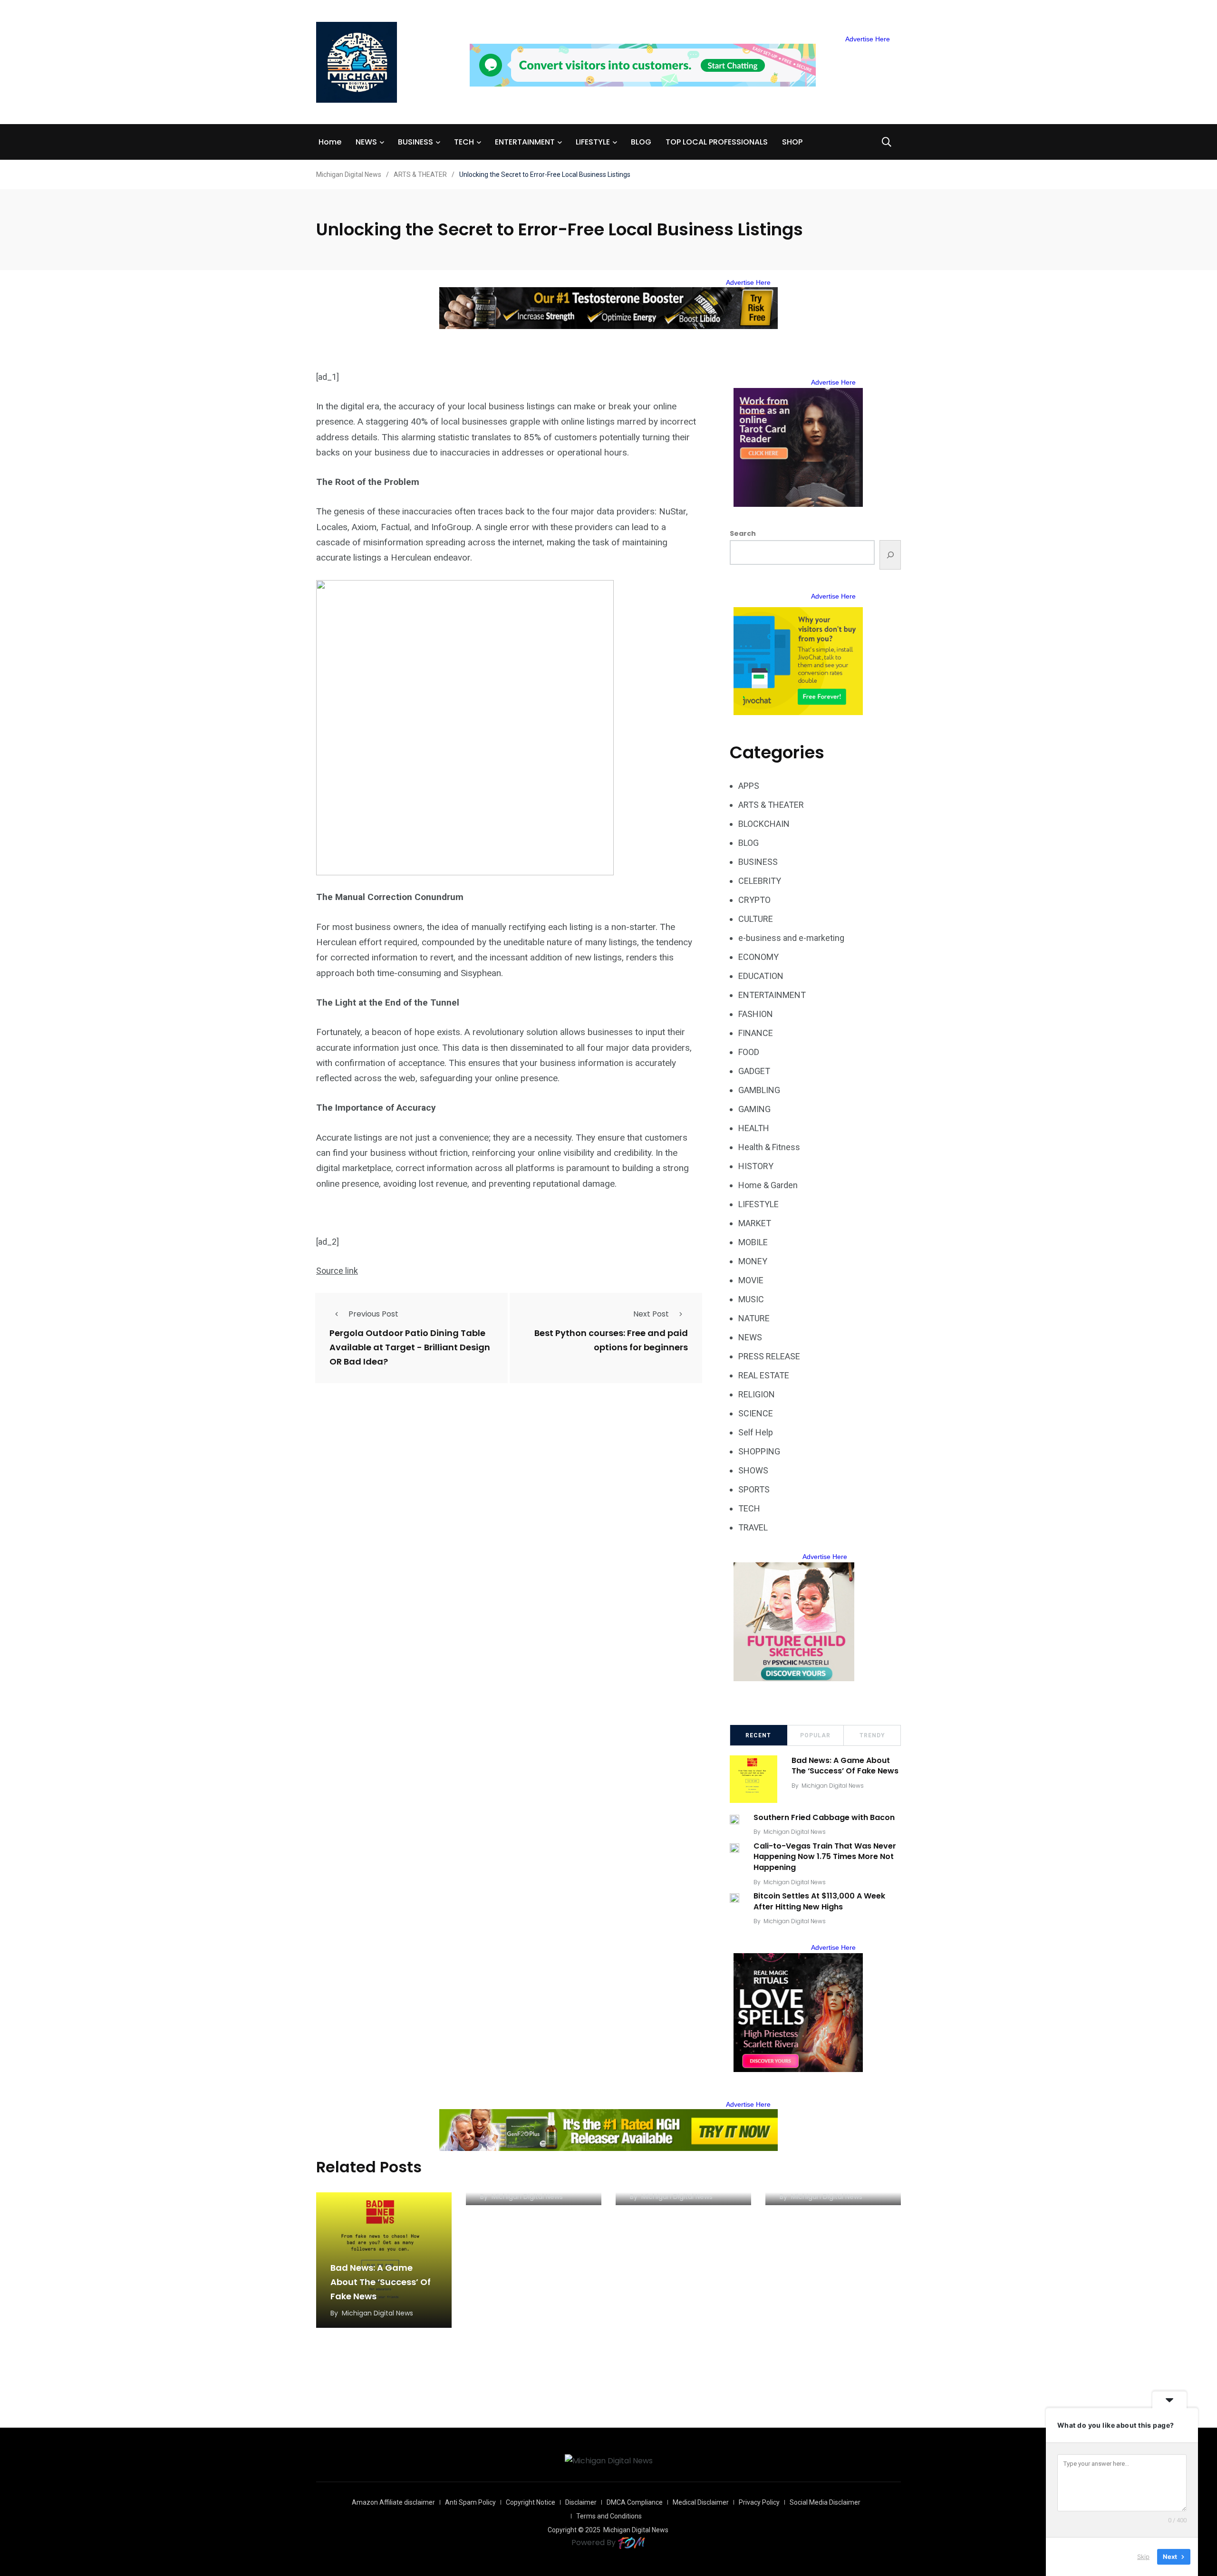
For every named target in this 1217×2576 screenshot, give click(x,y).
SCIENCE (756, 1413)
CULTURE (756, 919)
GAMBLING (759, 1090)
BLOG (641, 142)
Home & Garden (768, 1185)
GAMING (754, 1109)
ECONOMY (758, 957)
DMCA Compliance (635, 2502)
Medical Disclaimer (701, 2502)
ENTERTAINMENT (525, 142)
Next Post (651, 1314)
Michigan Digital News (833, 1786)
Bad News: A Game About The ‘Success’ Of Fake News (845, 1766)
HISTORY (756, 1166)
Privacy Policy (759, 2502)
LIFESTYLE (593, 142)
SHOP (792, 142)
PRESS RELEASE (769, 1356)
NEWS (366, 142)
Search (743, 533)
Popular (815, 1735)
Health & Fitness (769, 1147)
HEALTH (754, 1128)
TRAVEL (753, 1527)
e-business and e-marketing (791, 938)
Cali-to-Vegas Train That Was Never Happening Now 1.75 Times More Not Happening (825, 1857)
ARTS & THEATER (771, 805)
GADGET (754, 1071)
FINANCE (756, 1033)
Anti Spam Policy (470, 2502)
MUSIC (751, 1299)
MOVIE (751, 1280)
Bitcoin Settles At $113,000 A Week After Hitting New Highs (819, 1902)
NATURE (754, 1318)
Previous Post (373, 1314)
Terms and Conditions (609, 2516)
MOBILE (753, 1242)
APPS (749, 786)
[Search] (890, 555)
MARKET (755, 1223)
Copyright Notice (531, 2502)
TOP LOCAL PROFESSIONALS (717, 142)
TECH (464, 142)
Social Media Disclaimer (825, 2502)
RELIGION (757, 1394)
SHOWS (753, 1470)
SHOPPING (759, 1451)
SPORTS (754, 1489)
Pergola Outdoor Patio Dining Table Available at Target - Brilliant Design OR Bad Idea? (410, 1347)
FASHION (756, 1014)
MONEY (753, 1261)
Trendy (872, 1735)
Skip (1143, 2557)
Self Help (756, 1432)
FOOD (749, 1052)
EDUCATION (761, 976)
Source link (337, 1271)
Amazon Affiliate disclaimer (393, 2502)
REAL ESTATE (764, 1375)
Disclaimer (581, 2502)
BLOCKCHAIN (764, 824)
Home (330, 142)
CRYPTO (754, 900)
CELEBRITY (760, 881)
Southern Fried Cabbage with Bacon (824, 1817)
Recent (758, 1735)
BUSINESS (415, 142)
